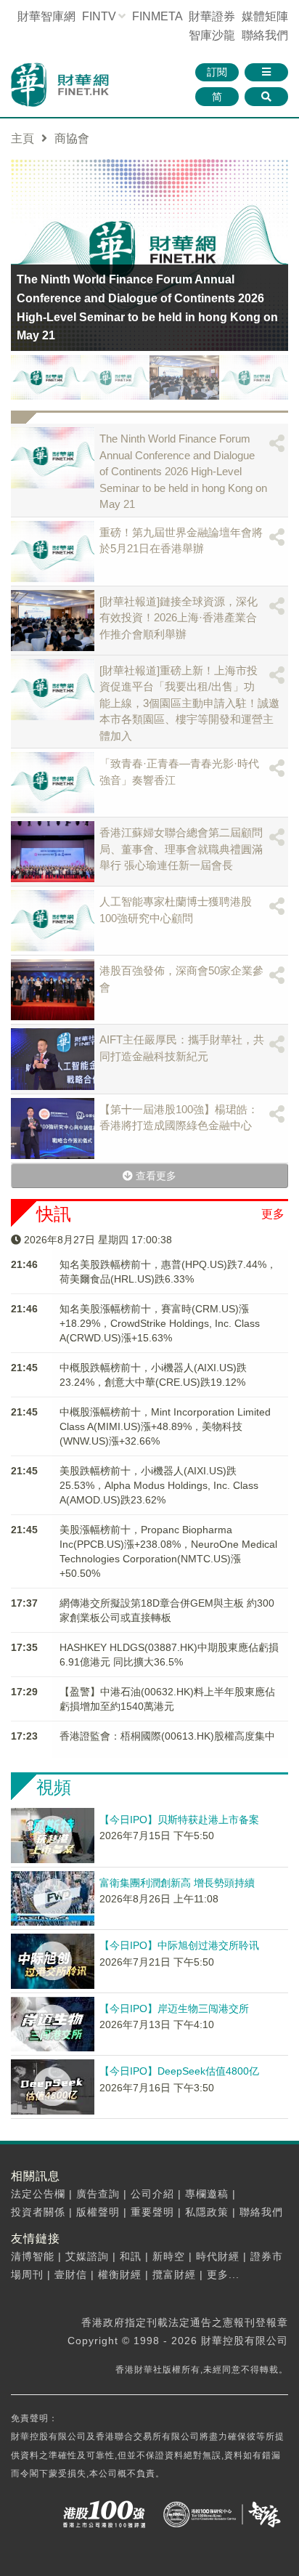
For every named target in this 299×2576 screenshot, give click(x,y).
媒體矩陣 (265, 16)
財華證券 (212, 16)
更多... (223, 2274)
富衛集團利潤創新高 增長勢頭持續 (177, 1883)
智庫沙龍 (212, 35)
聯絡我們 (265, 35)
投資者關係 (38, 2212)
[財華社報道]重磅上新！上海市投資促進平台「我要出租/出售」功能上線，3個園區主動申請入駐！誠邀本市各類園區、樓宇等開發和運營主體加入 (189, 703)
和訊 (131, 2256)
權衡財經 (120, 2274)
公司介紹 (152, 2194)
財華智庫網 (46, 16)
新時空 (169, 2256)
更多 (273, 1214)
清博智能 (33, 2256)
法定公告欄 (38, 2194)
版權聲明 (98, 2212)
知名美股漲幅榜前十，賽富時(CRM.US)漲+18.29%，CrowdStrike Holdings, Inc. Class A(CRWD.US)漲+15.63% (160, 1323)
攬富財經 (174, 2274)
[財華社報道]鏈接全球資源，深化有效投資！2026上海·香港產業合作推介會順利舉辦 (179, 618)
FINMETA (157, 16)
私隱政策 (207, 2212)
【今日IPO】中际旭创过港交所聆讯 (179, 1945)
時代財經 (218, 2256)
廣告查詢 (98, 2194)
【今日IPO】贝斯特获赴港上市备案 (179, 1820)
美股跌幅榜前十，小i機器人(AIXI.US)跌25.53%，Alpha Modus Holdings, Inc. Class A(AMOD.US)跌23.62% (159, 1485)
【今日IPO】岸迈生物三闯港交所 (174, 2008)
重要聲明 (152, 2212)
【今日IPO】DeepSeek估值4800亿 (179, 2071)
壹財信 (71, 2274)
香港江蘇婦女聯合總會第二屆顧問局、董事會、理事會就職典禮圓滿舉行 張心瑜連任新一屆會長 (181, 849)
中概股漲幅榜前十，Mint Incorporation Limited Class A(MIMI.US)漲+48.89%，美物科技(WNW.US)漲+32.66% (165, 1426)
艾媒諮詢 (87, 2256)
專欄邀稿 (207, 2194)
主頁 (22, 138)
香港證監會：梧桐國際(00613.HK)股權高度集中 (167, 1736)
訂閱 (217, 72)
